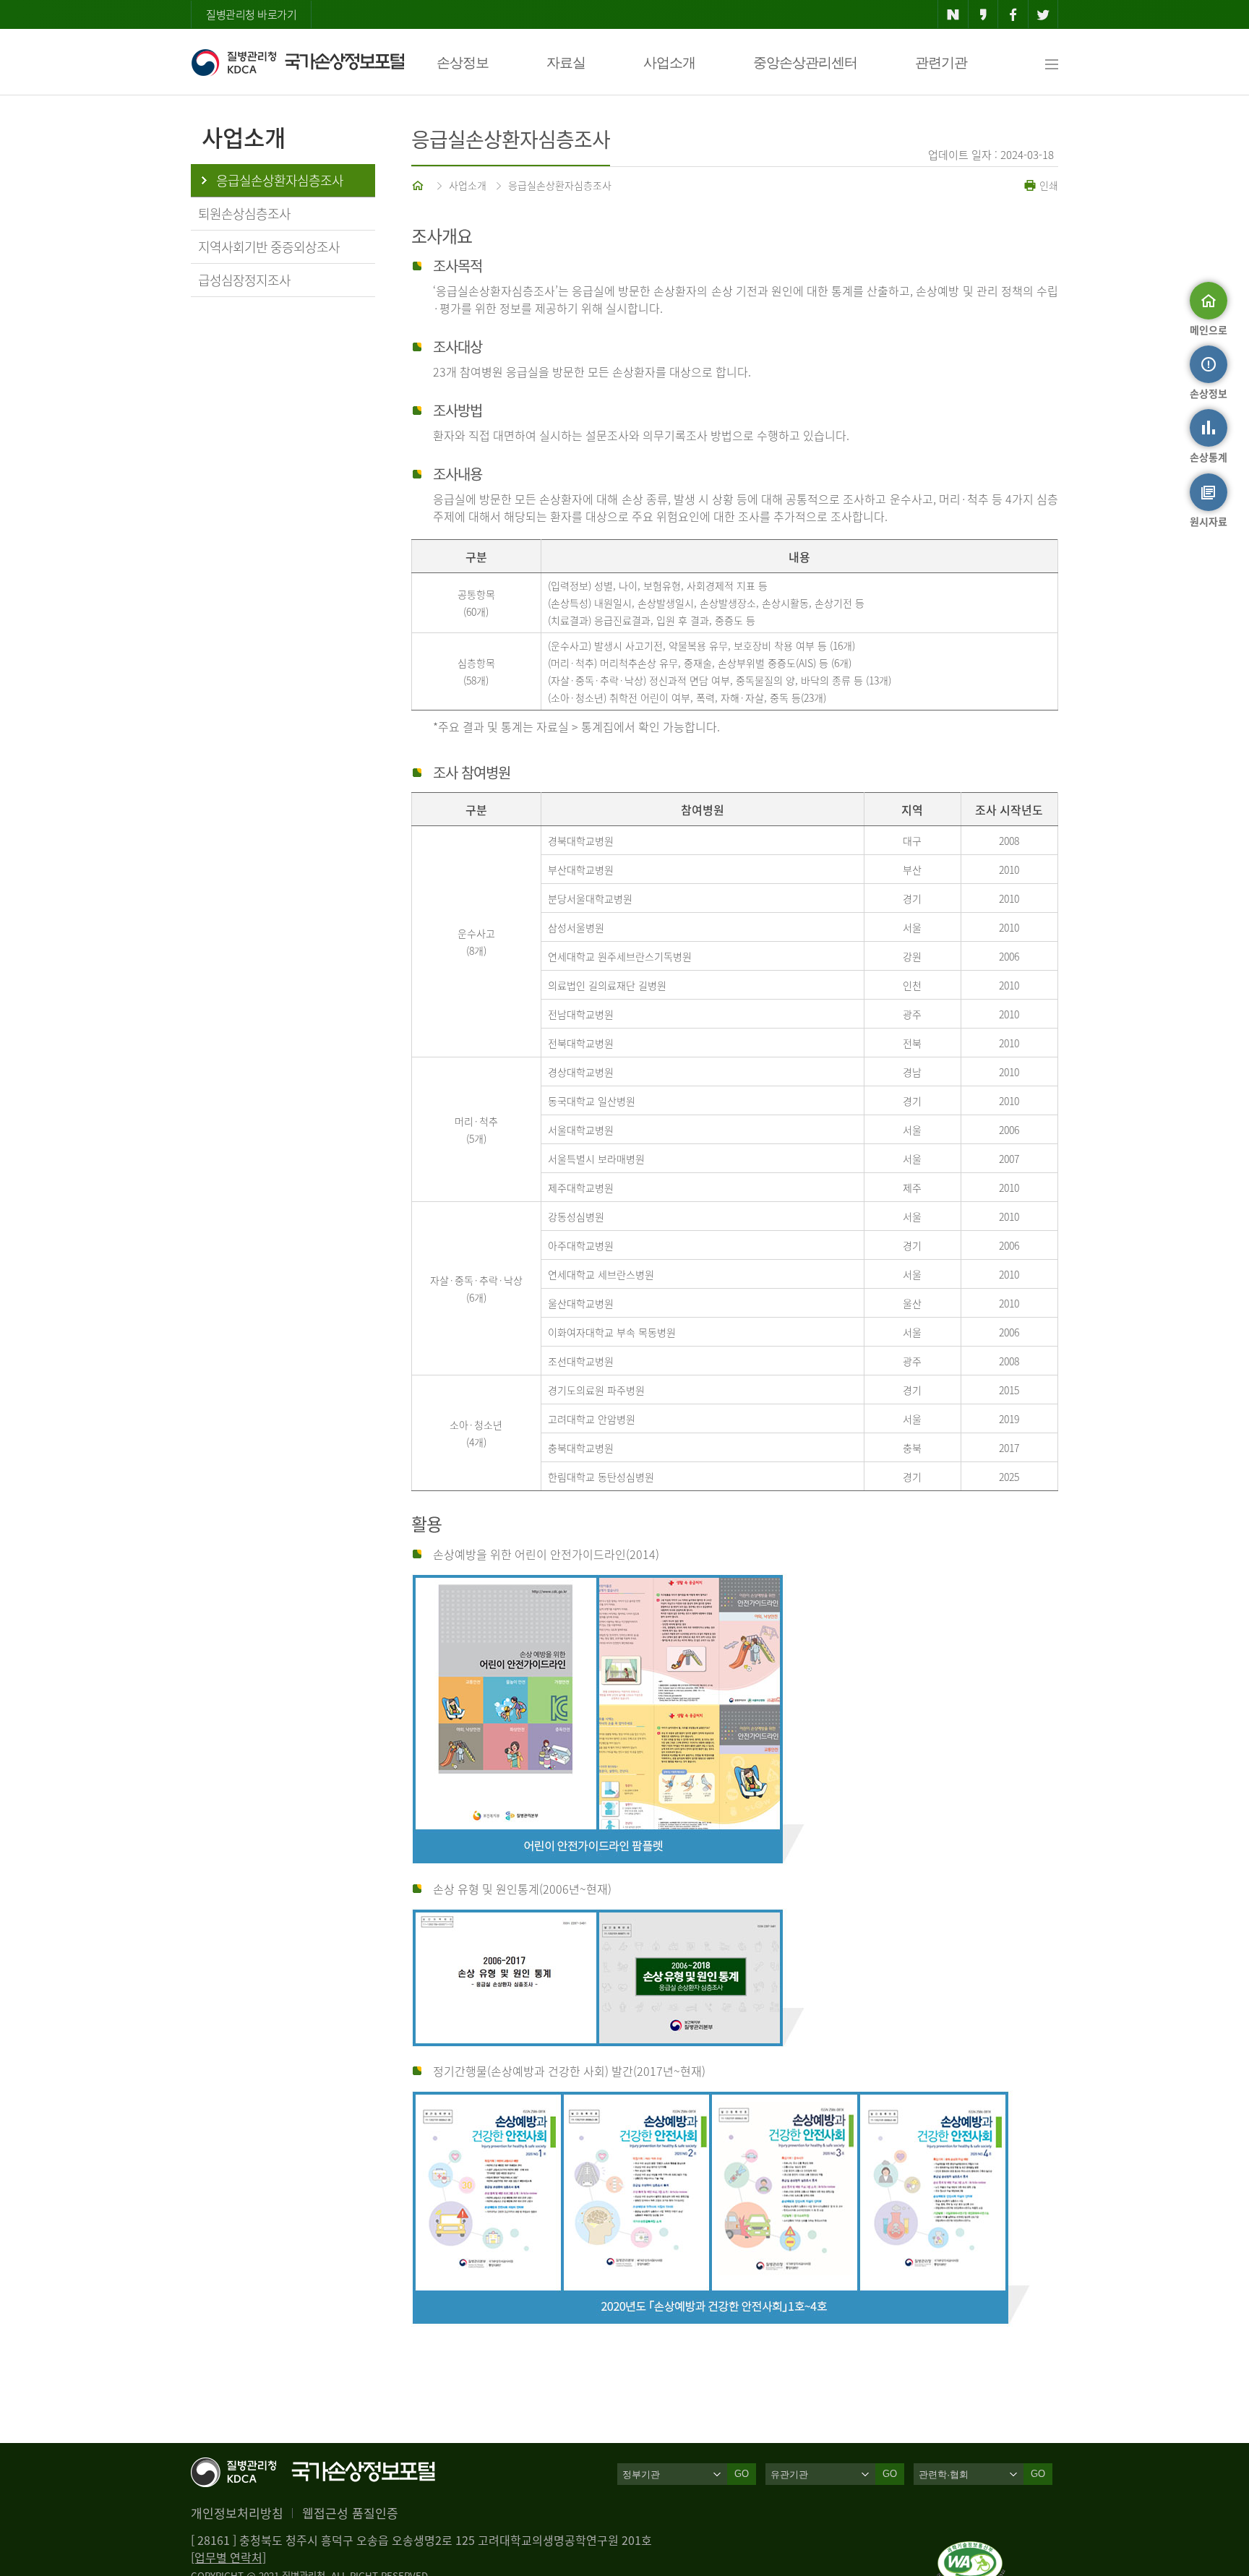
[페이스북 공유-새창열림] (1013, 14)
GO (742, 2474)
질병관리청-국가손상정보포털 (297, 62)
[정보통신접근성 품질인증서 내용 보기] (971, 2550)
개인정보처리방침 (237, 2513)
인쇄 (1047, 185)
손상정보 (463, 63)
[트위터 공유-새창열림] (1043, 14)
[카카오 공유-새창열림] (983, 14)
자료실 (566, 63)
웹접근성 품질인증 (350, 2513)
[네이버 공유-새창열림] (953, 14)
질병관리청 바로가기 (251, 14)
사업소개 (669, 63)
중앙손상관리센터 (805, 63)
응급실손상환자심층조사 (560, 185)
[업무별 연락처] (228, 2557)
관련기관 (941, 63)
